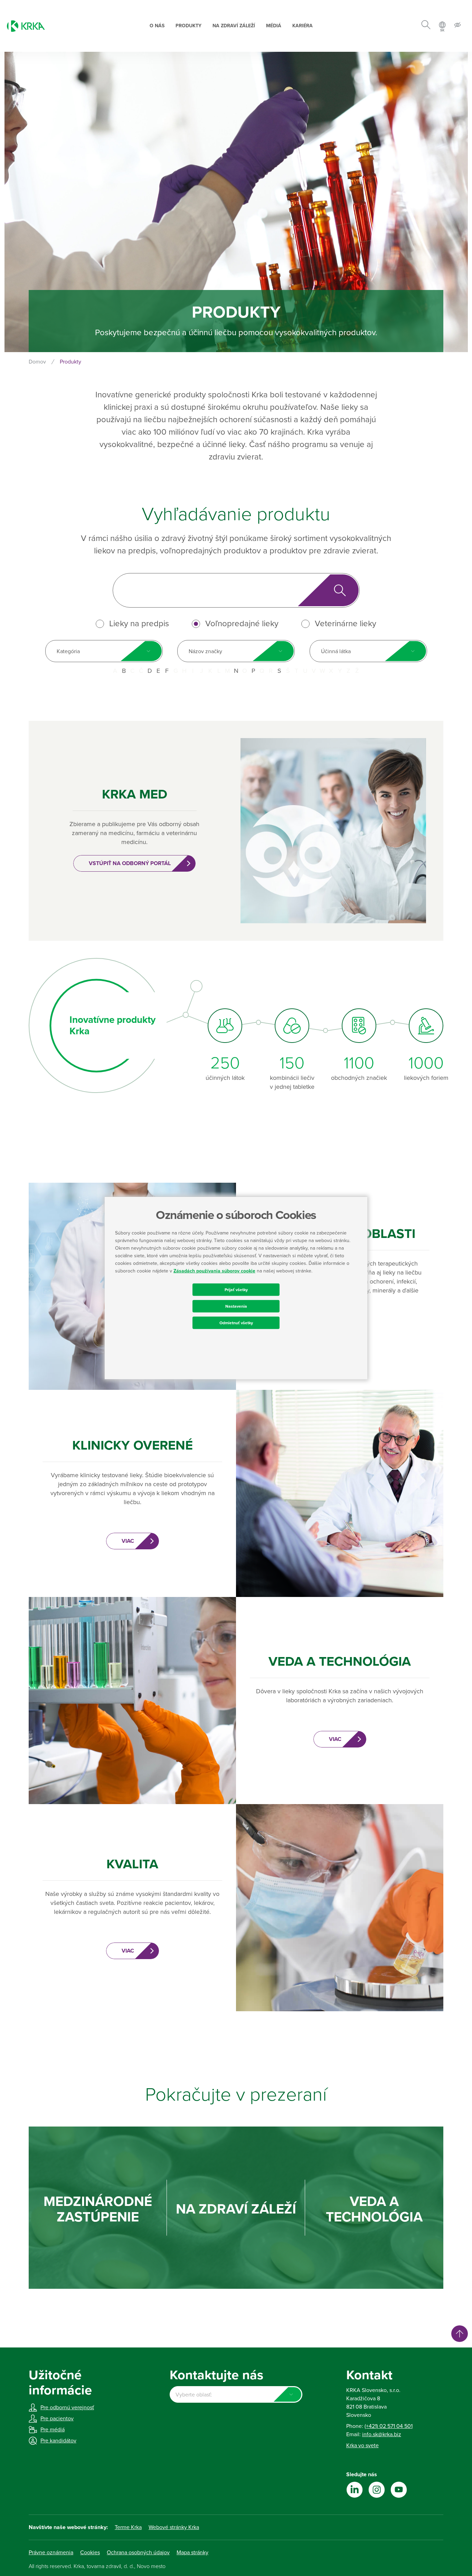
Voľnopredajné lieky (242, 624)
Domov (37, 362)
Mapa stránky (192, 2553)
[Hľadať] (426, 26)
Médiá (274, 26)
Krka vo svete (362, 2446)
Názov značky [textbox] (205, 651)
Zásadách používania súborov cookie (214, 1271)
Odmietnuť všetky (236, 1323)
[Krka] (26, 26)
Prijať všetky (236, 1289)
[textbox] (236, 2395)
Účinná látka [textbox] (336, 651)
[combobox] (104, 651)
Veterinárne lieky (346, 624)
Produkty (188, 26)
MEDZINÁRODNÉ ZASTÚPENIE (98, 2209)
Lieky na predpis (139, 624)
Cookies (90, 2553)
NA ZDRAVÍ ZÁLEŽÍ (236, 2209)
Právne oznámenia (51, 2553)
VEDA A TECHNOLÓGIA (374, 2209)
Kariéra (303, 26)
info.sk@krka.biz (382, 2434)
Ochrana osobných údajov (138, 2553)
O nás (157, 26)
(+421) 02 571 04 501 (389, 2426)
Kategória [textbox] (68, 651)
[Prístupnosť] (457, 26)
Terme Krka (128, 2527)
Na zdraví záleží (234, 26)
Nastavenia (236, 1306)
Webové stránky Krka (174, 2527)
